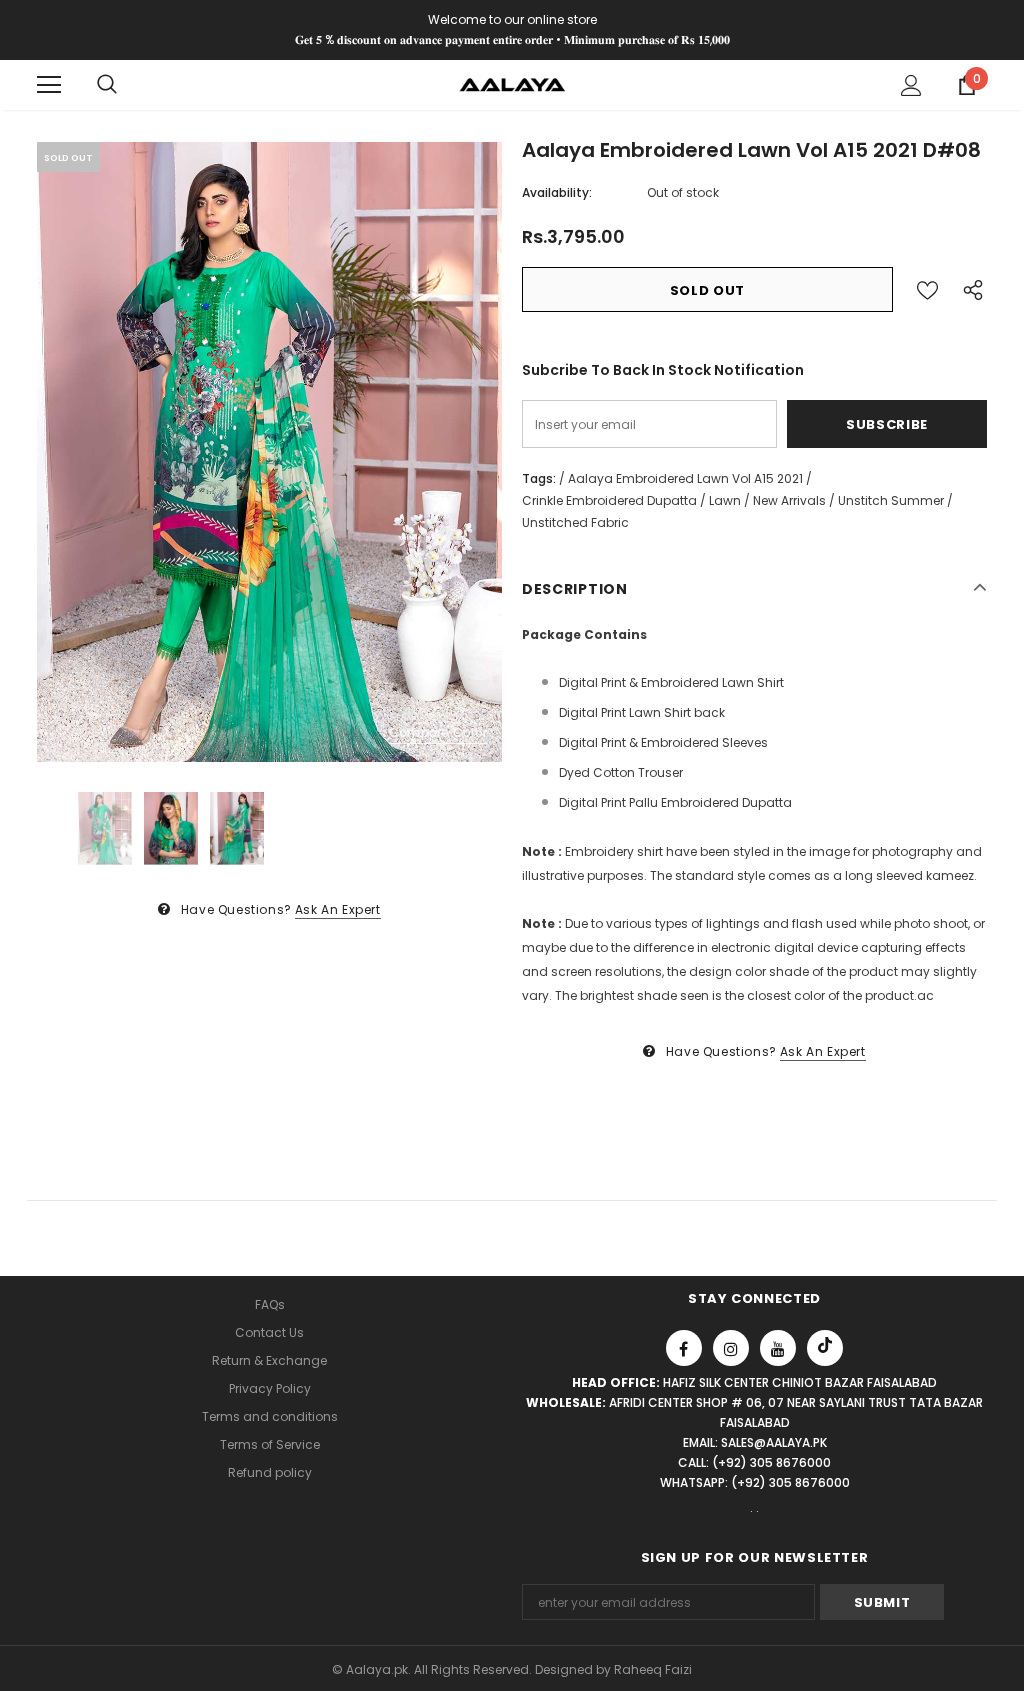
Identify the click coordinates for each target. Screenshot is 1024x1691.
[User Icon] (911, 85)
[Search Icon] (107, 85)
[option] (269, 452)
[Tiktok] (825, 1348)
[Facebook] (684, 1348)
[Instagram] (731, 1348)
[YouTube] (778, 1348)
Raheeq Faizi (653, 1669)
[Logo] (512, 83)
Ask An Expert (338, 909)
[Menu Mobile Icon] (49, 85)
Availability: (557, 192)
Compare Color (438, 732)
